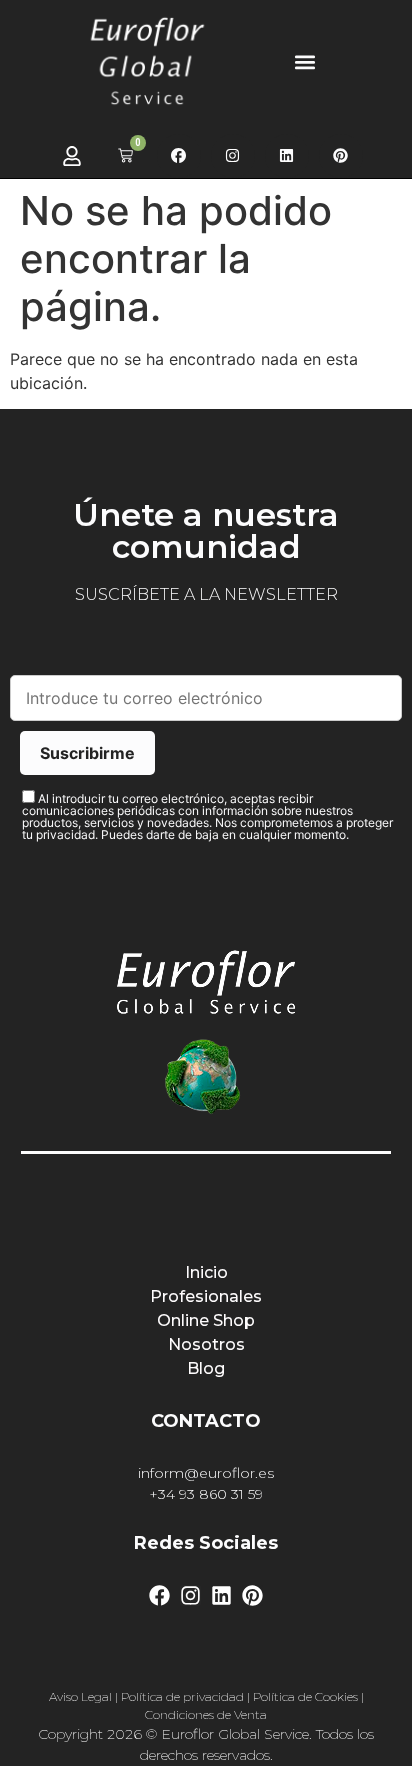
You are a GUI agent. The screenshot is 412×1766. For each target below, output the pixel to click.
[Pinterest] (341, 156)
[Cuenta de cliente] (72, 156)
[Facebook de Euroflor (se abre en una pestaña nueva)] (179, 156)
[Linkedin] (287, 156)
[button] (304, 61)
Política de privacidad (182, 1696)
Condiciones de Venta (206, 1714)
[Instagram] (233, 156)
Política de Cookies (305, 1696)
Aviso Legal (80, 1696)
